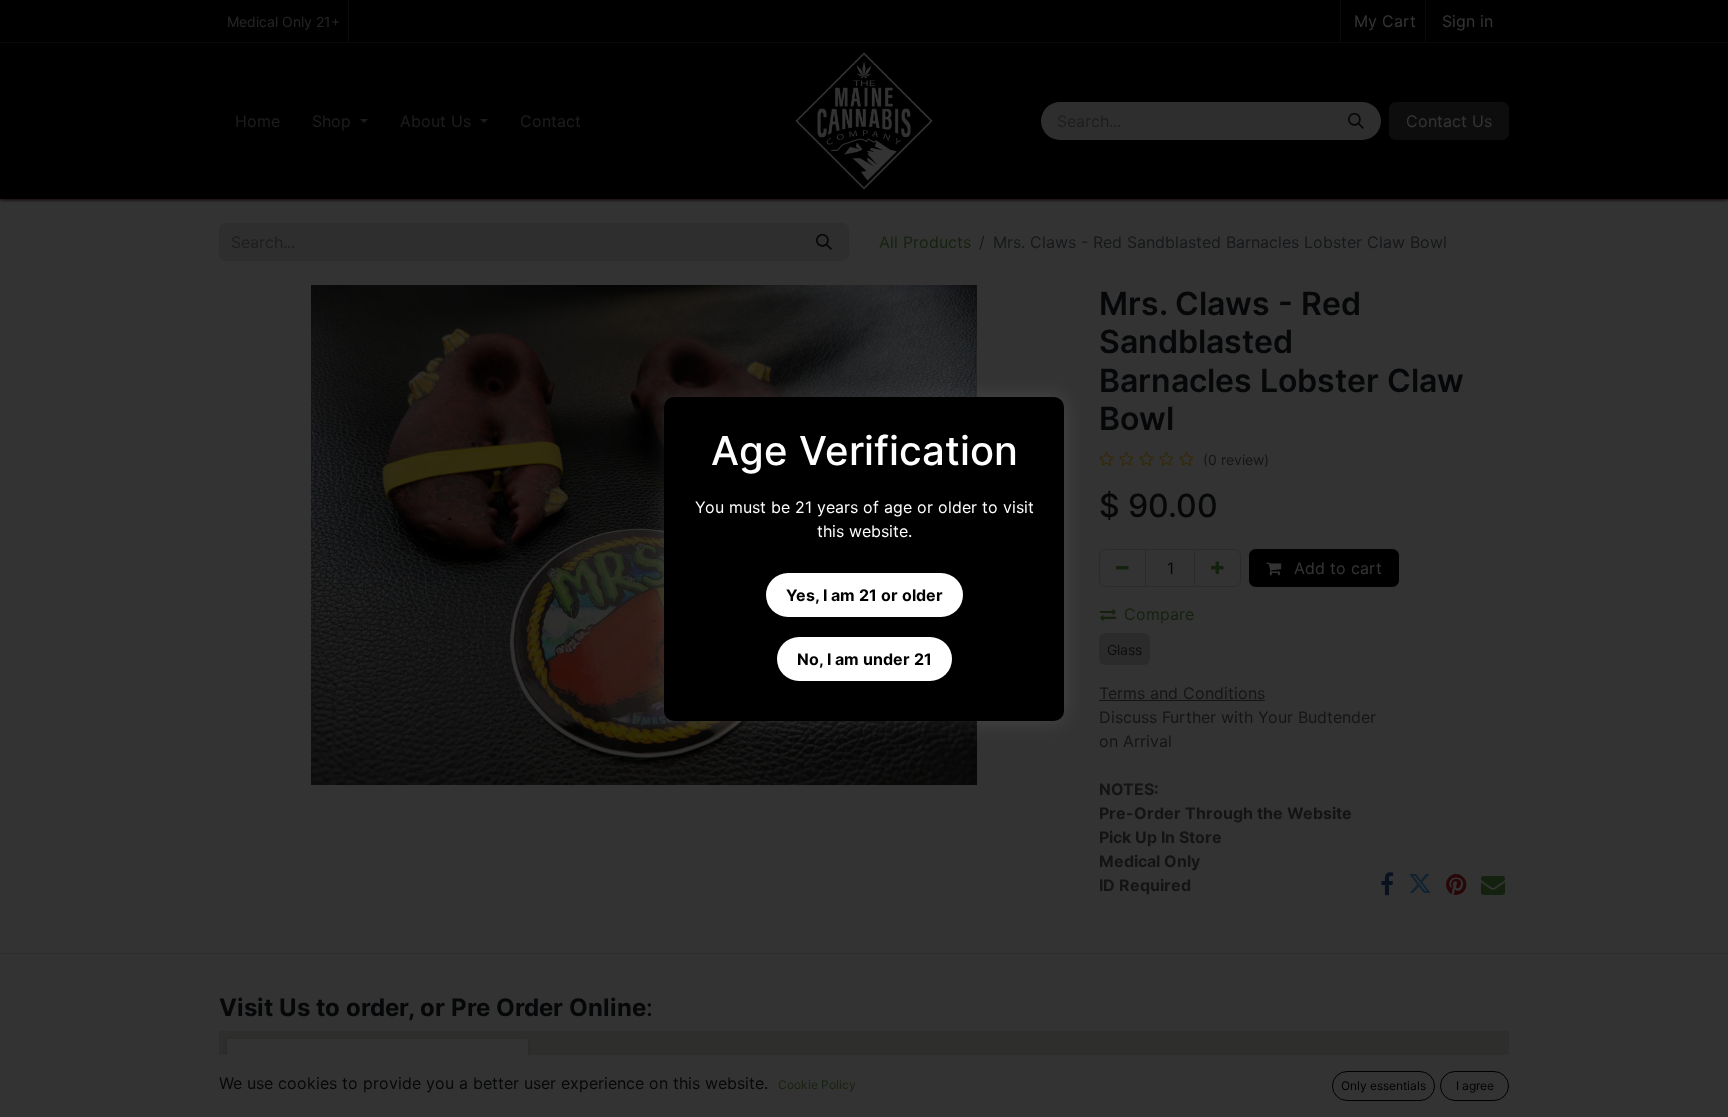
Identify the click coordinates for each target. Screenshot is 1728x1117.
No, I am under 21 (864, 659)
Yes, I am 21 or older (864, 595)
